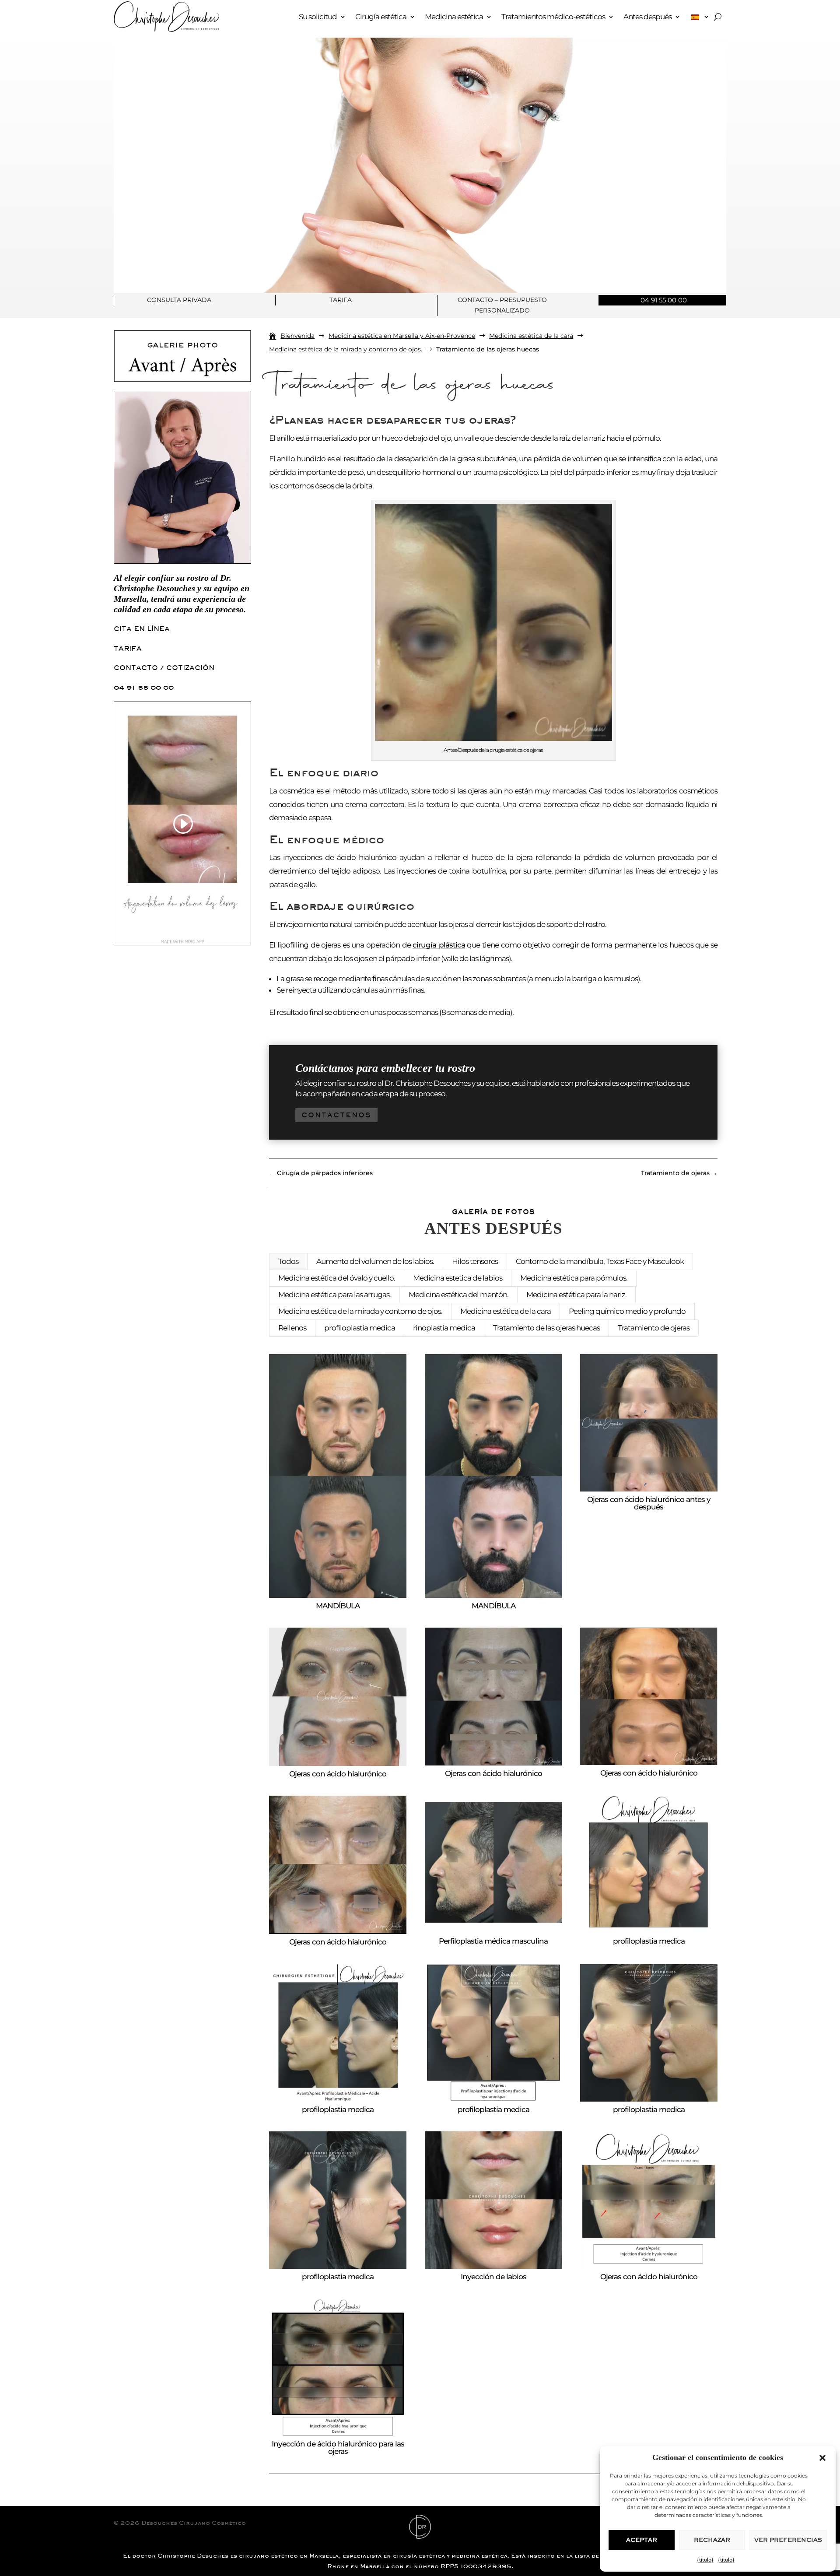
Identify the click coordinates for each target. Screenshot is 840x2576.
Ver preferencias (788, 2540)
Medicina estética (454, 17)
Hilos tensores (475, 1261)
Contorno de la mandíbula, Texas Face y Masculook (600, 1261)
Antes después (647, 17)
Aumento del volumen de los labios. (375, 1261)
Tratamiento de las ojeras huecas (546, 1328)
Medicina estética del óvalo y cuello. (337, 1278)
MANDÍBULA (338, 1606)
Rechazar (712, 2540)
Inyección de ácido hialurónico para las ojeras (338, 2448)
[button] (822, 2458)
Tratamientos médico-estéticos (553, 17)
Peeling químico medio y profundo (627, 1311)
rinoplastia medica (444, 1328)
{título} (705, 2560)
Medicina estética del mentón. (458, 1295)
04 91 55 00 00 (144, 687)
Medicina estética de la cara (506, 1311)
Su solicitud (318, 17)
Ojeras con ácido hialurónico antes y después (649, 1503)
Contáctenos (336, 1115)
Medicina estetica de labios (458, 1278)
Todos (288, 1261)
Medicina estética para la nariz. (576, 1295)
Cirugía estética (381, 17)
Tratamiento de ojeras (654, 1328)
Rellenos (292, 1328)
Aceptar (642, 2540)
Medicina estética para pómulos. (574, 1278)
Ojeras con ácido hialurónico (338, 1774)
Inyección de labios (493, 2277)
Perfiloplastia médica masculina (493, 1941)
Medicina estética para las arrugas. (334, 1295)
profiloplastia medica (360, 1328)
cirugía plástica (439, 945)
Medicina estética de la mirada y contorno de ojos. (360, 1311)
